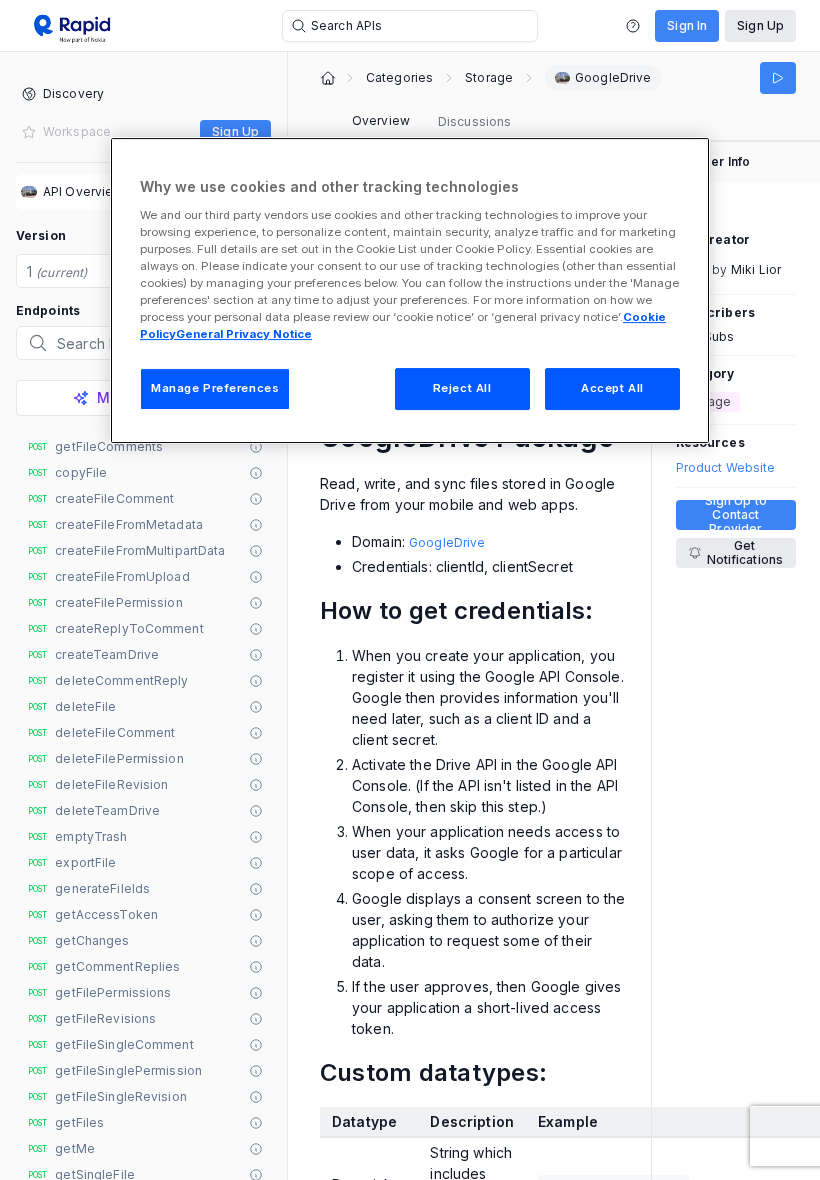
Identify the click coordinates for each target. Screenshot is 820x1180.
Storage (489, 78)
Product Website (726, 468)
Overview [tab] (381, 120)
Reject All (462, 388)
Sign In (687, 25)
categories (399, 78)
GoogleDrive (447, 542)
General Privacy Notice (244, 334)
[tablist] (431, 122)
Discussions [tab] (474, 121)
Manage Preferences (215, 388)
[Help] (633, 26)
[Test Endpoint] (778, 78)
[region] (410, 290)
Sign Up (760, 25)
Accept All (612, 388)
